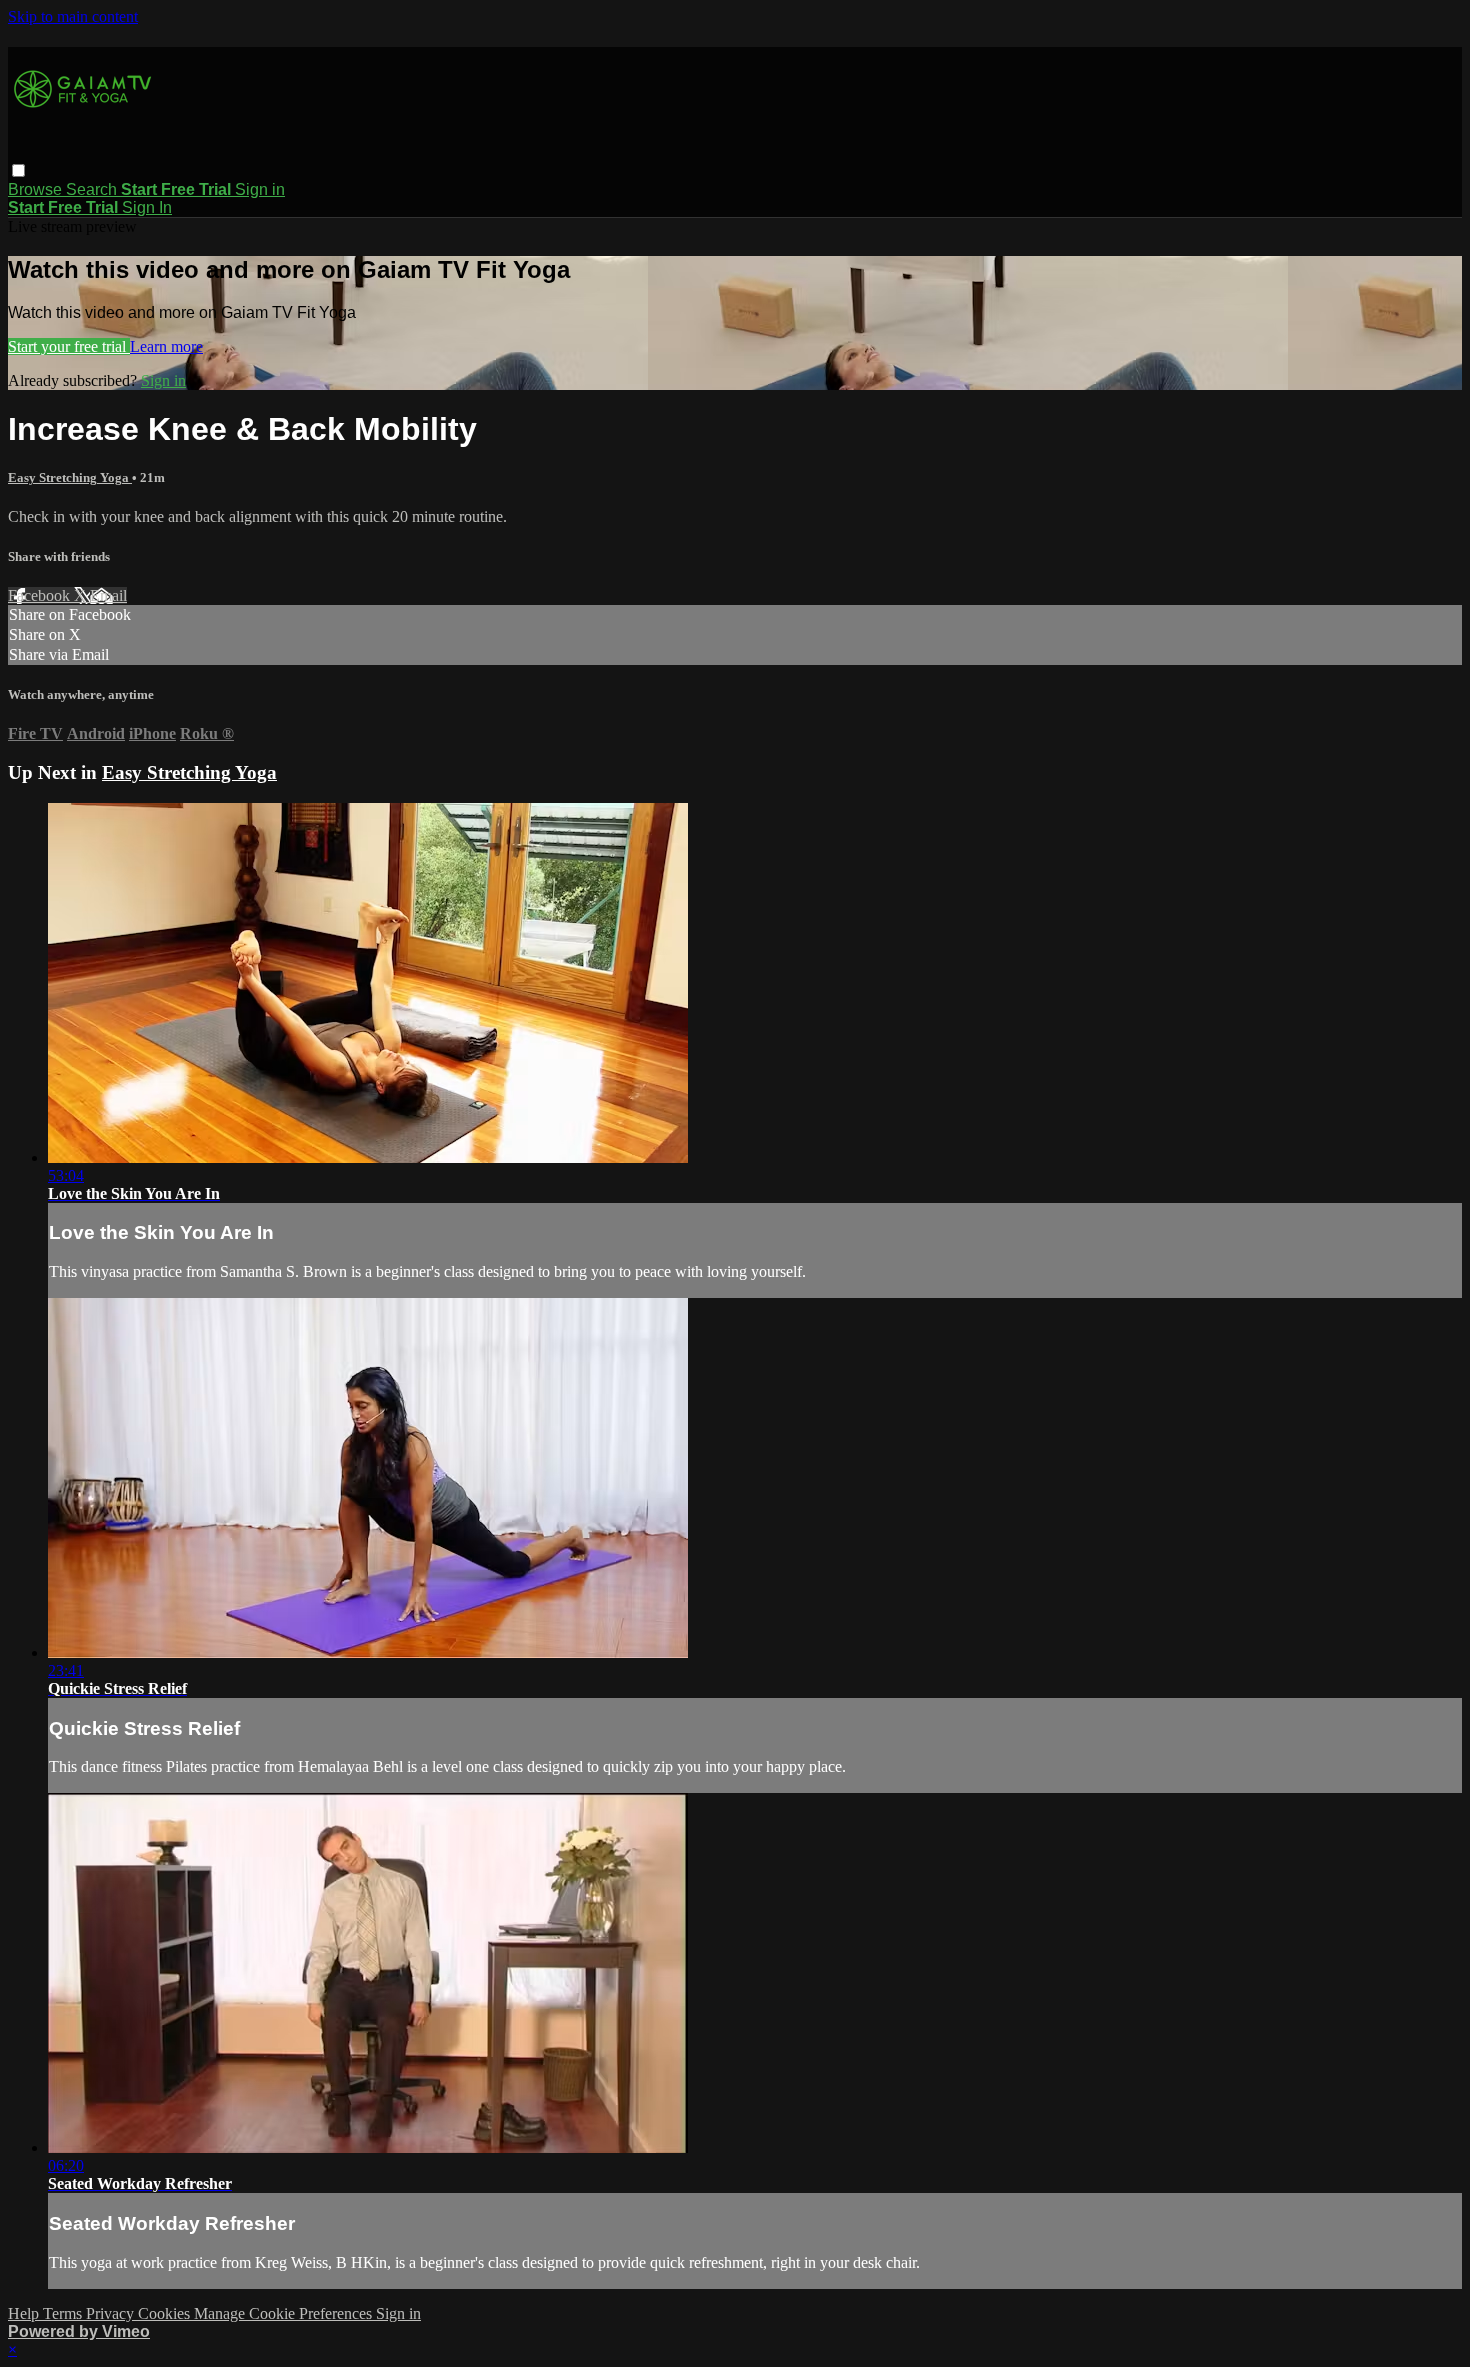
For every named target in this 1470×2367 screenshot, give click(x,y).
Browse (37, 189)
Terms (64, 2313)
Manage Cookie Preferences (285, 2313)
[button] (18, 170)
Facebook (41, 595)
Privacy (112, 2313)
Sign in (260, 189)
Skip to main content (73, 16)
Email (108, 595)
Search (93, 189)
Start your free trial (69, 346)
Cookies (166, 2313)
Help (25, 2313)
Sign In (147, 207)
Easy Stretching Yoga (70, 477)
